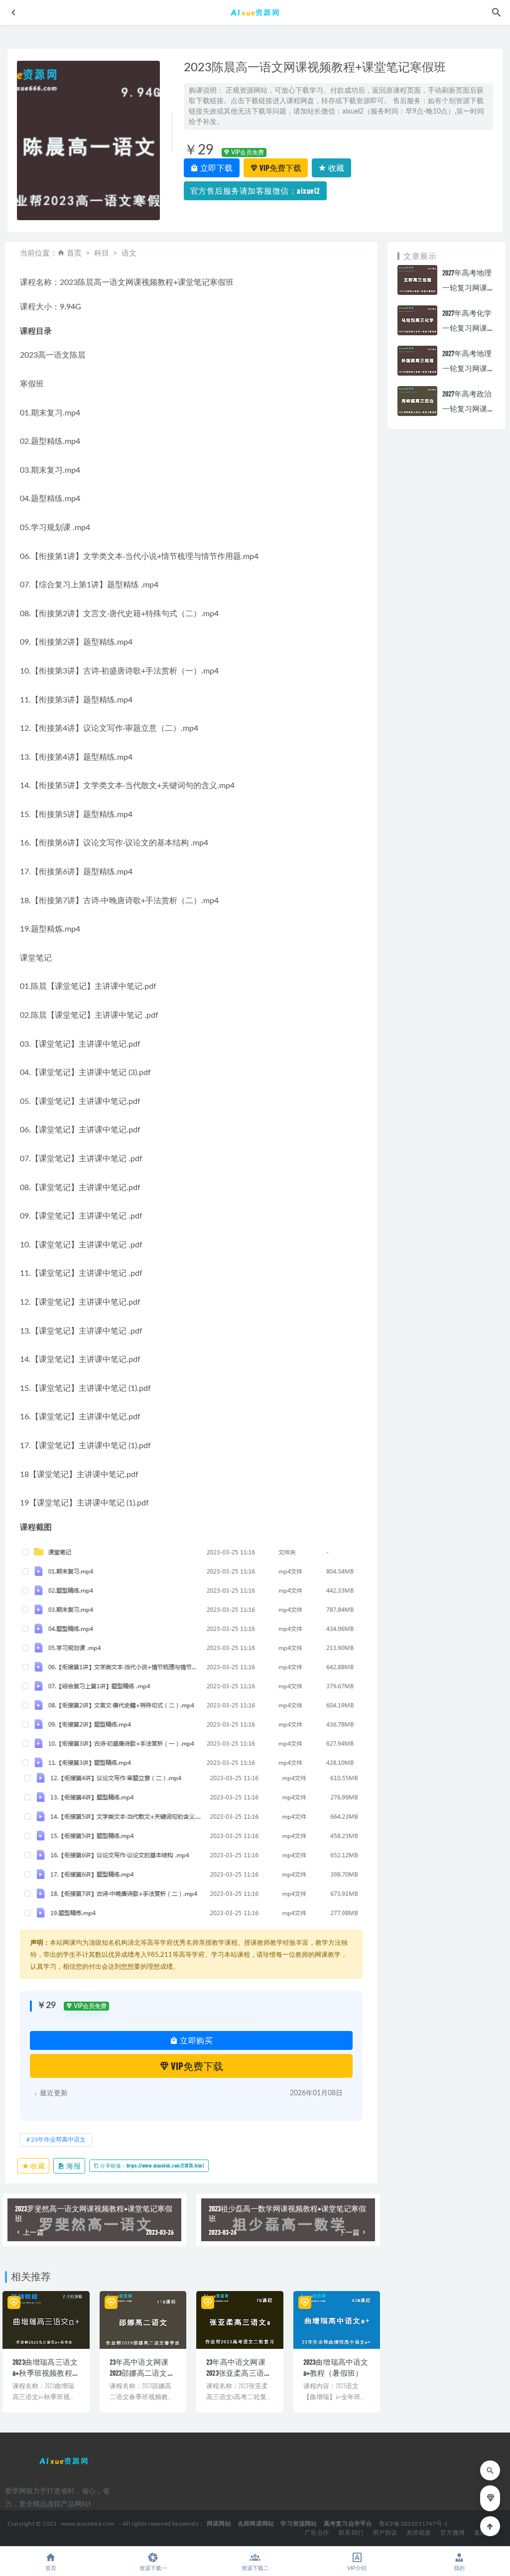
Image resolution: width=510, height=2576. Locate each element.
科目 (102, 253)
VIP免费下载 (280, 168)
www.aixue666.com (88, 2524)
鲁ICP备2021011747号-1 (414, 2524)
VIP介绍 (357, 2568)
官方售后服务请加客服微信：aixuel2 (255, 191)
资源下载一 (153, 2568)
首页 (74, 253)
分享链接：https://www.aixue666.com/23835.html (152, 2166)
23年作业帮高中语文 (58, 2140)
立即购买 (196, 2040)
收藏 (335, 168)
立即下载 (216, 168)
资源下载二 (255, 2568)
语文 (129, 253)
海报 (73, 2166)
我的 (459, 2568)
